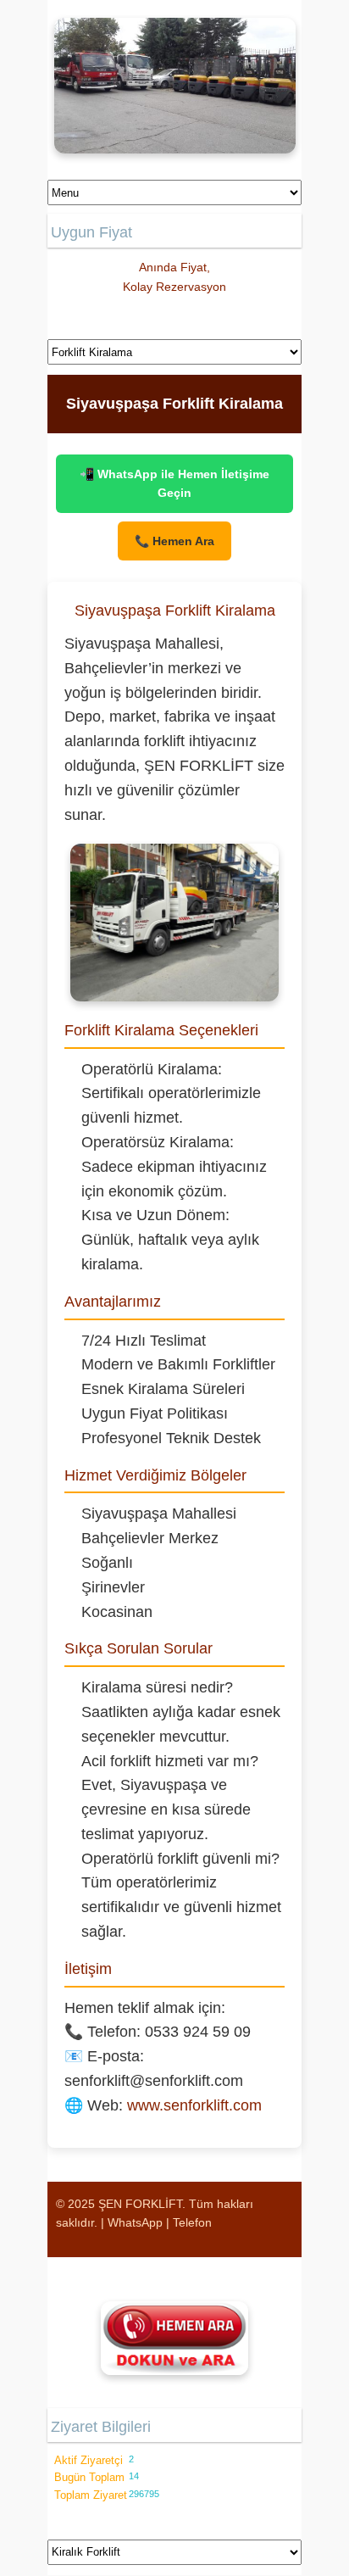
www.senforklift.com (194, 2105)
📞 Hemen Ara (174, 541)
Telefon (192, 2222)
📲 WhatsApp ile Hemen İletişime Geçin (174, 483)
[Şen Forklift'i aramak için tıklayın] (174, 2338)
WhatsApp (135, 2222)
